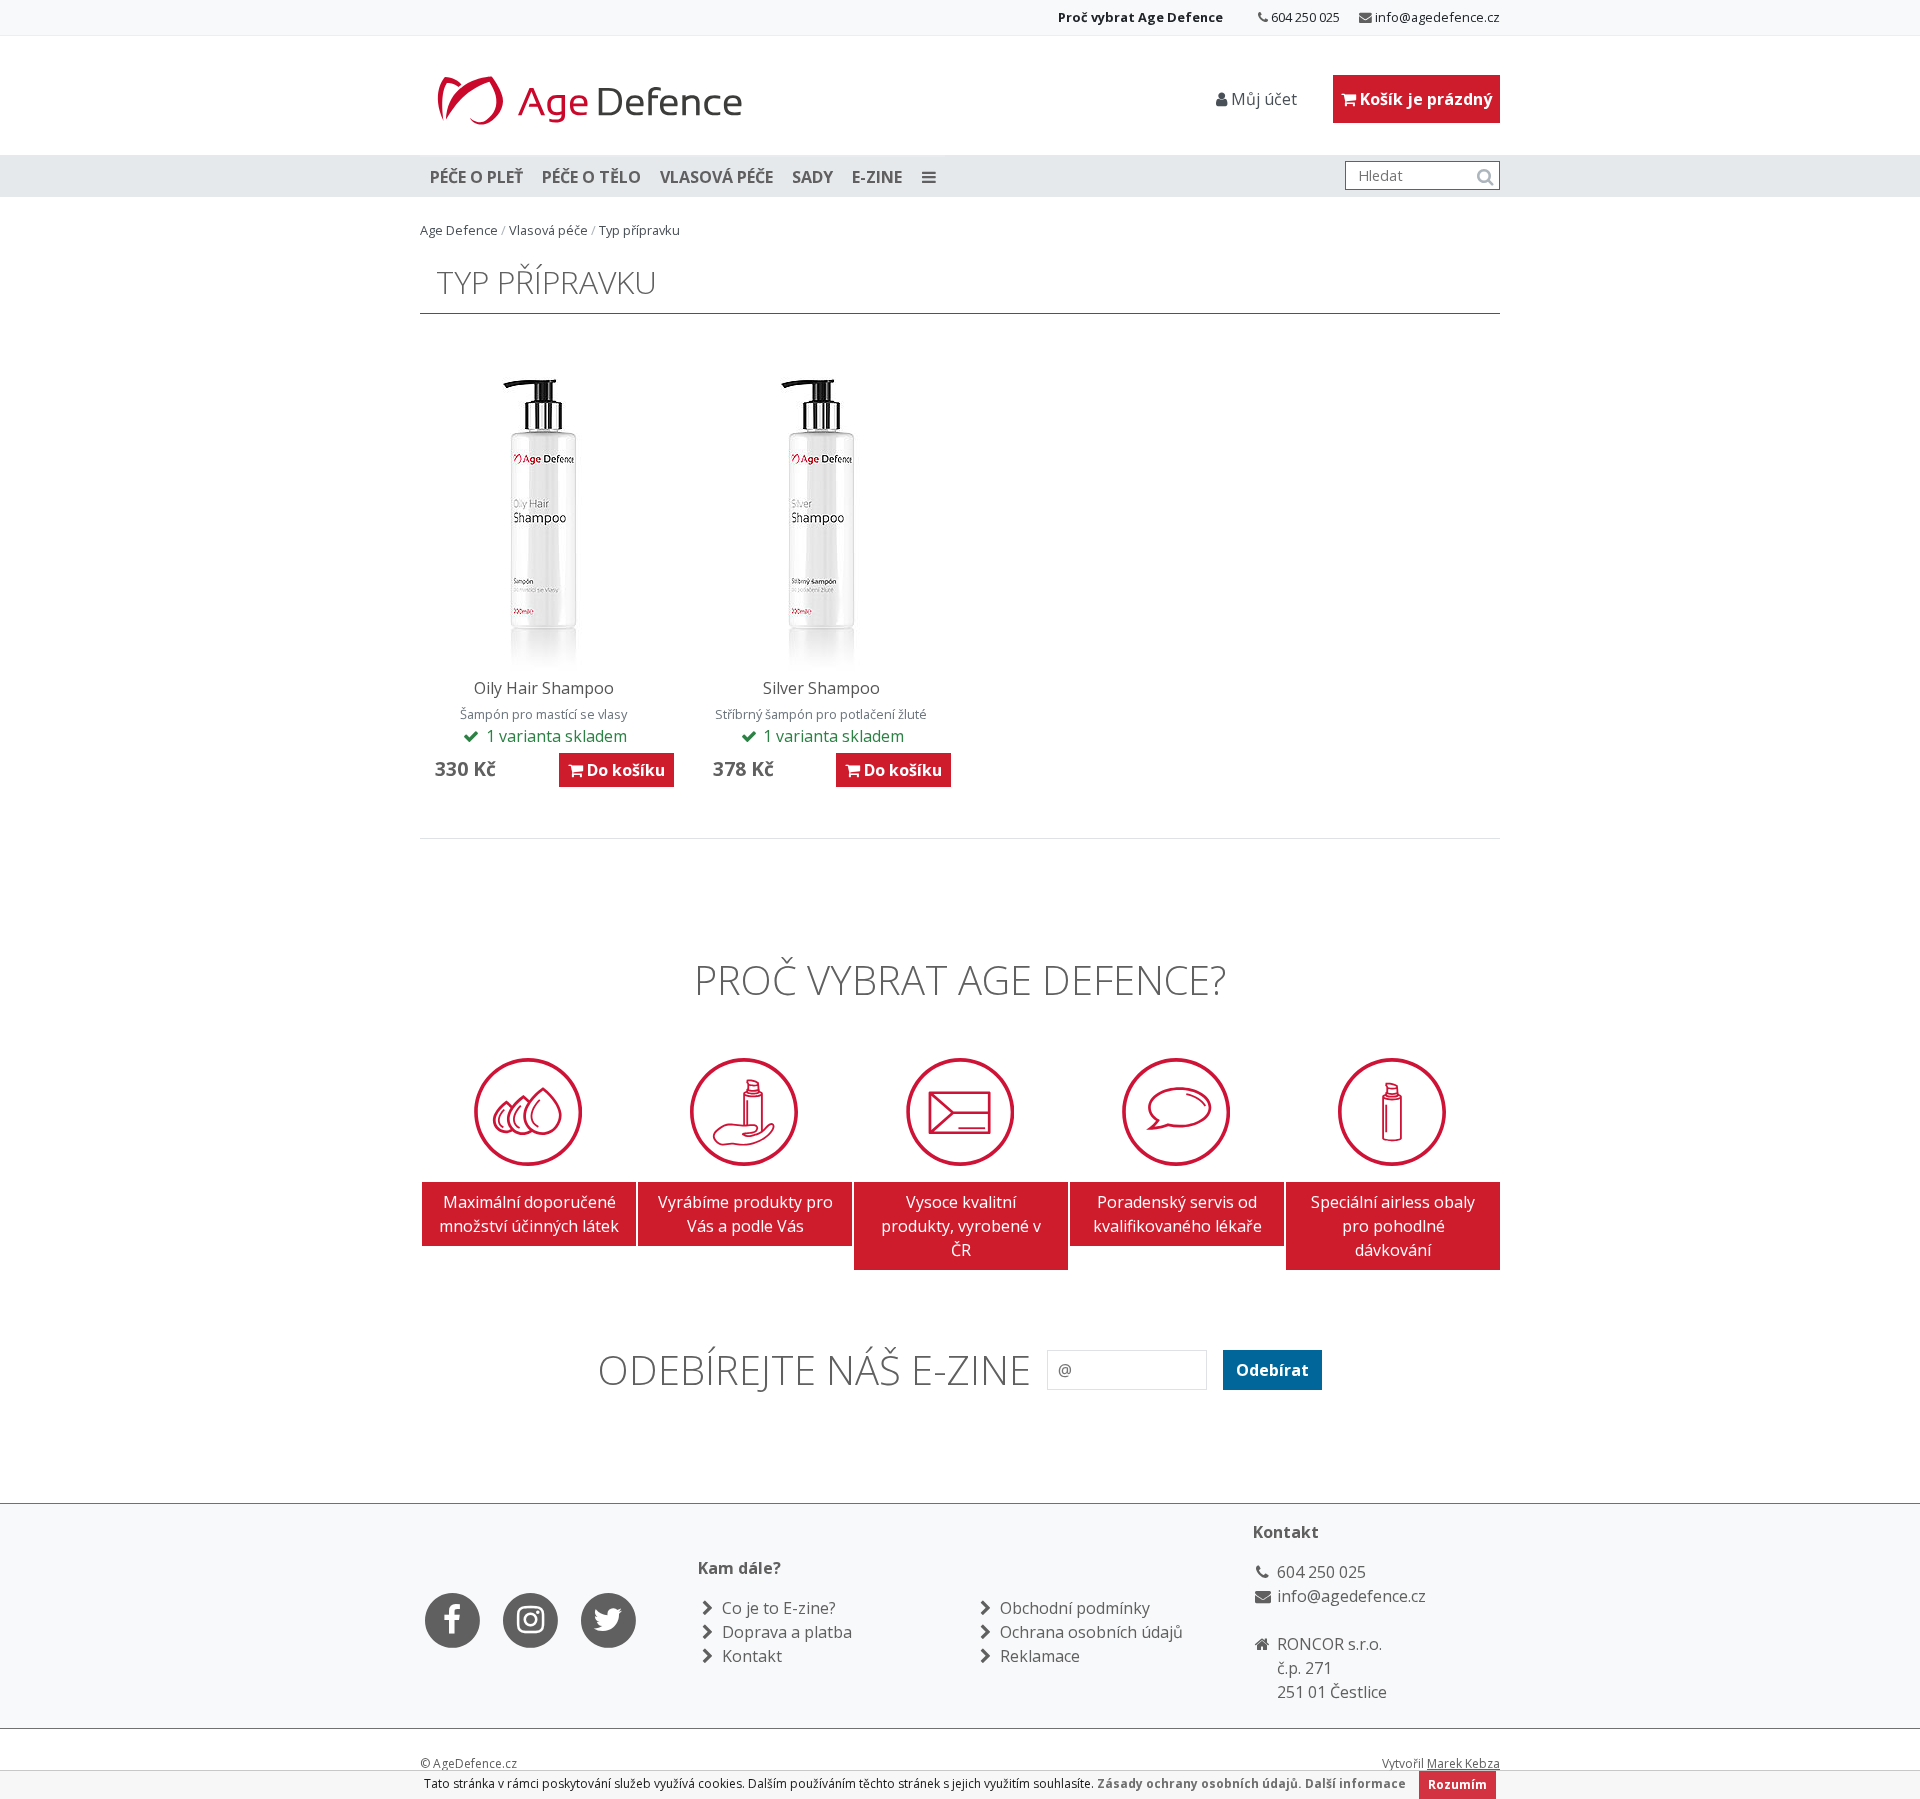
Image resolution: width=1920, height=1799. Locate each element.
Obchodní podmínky (1073, 1608)
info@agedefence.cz (1437, 17)
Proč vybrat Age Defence (1140, 17)
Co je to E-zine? (777, 1608)
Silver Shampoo (821, 688)
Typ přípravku (639, 230)
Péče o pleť (476, 177)
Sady (812, 177)
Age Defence (459, 230)
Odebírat (1272, 1370)
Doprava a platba (785, 1632)
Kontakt (750, 1656)
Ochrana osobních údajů (1089, 1632)
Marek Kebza (1463, 1763)
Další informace (1355, 1783)
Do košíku (624, 770)
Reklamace (1038, 1656)
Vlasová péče (716, 177)
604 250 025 (1305, 17)
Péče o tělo (591, 177)
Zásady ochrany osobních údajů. (1199, 1783)
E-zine (877, 177)
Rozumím (1457, 1784)
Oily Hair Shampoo (544, 688)
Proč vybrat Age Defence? (960, 979)
